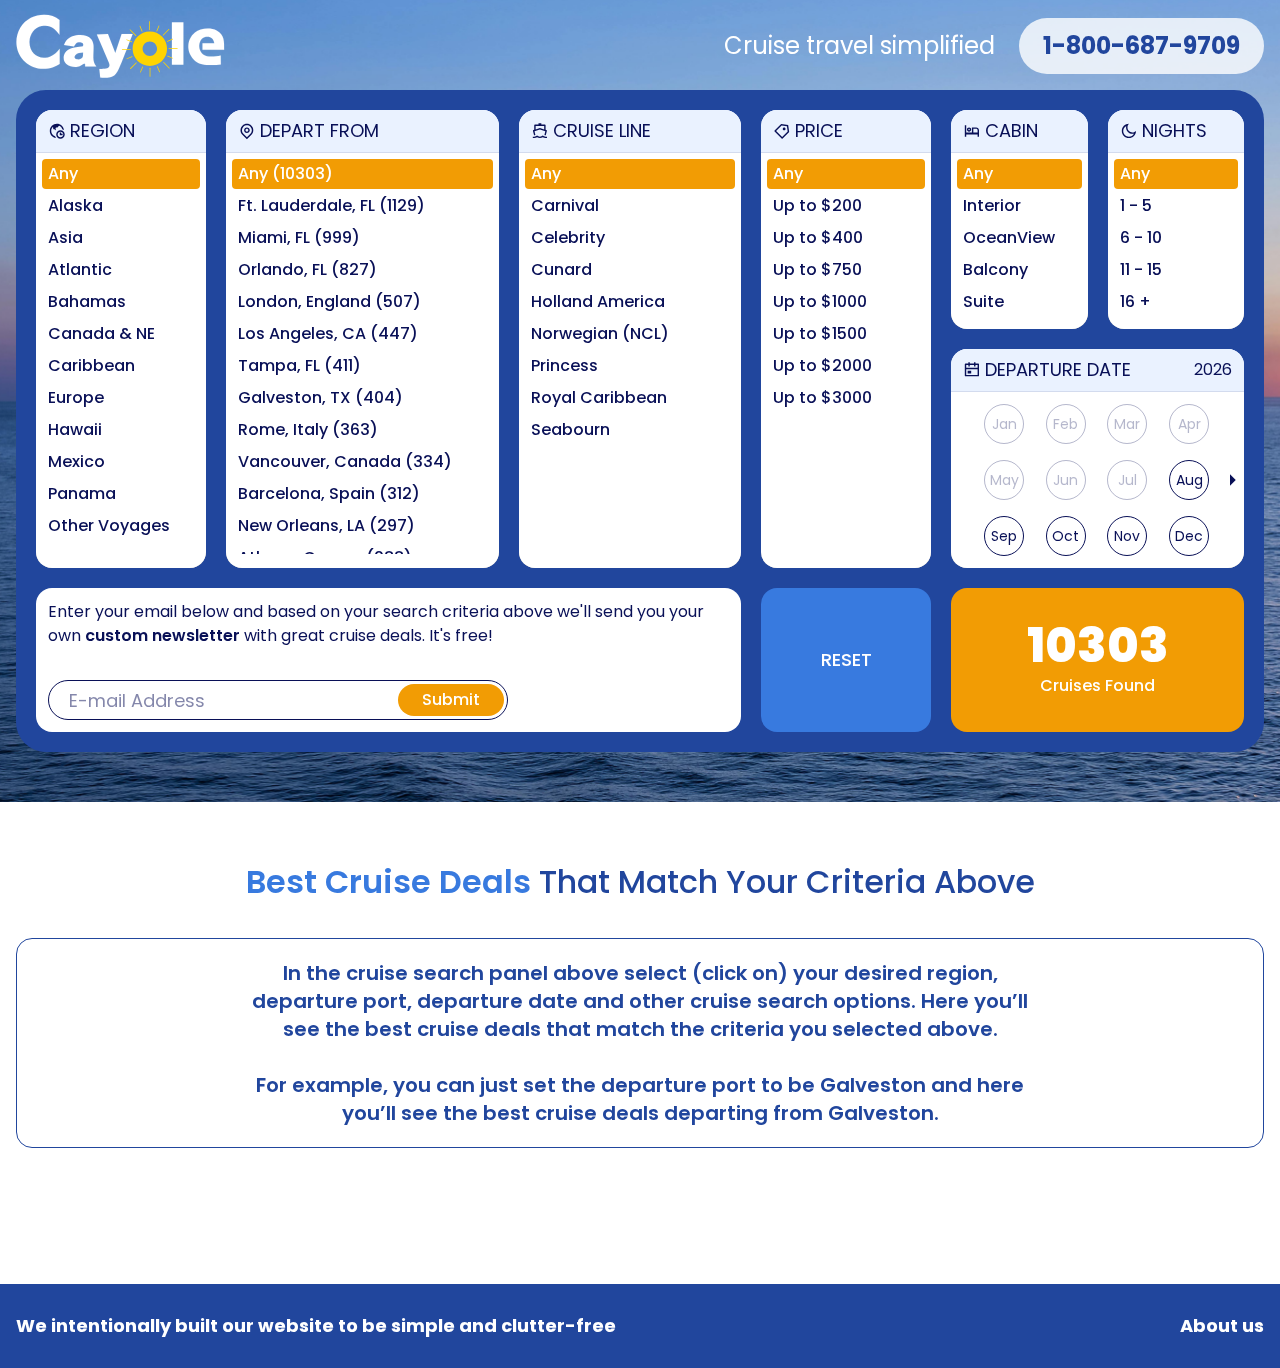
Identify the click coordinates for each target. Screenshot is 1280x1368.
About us (1222, 1326)
